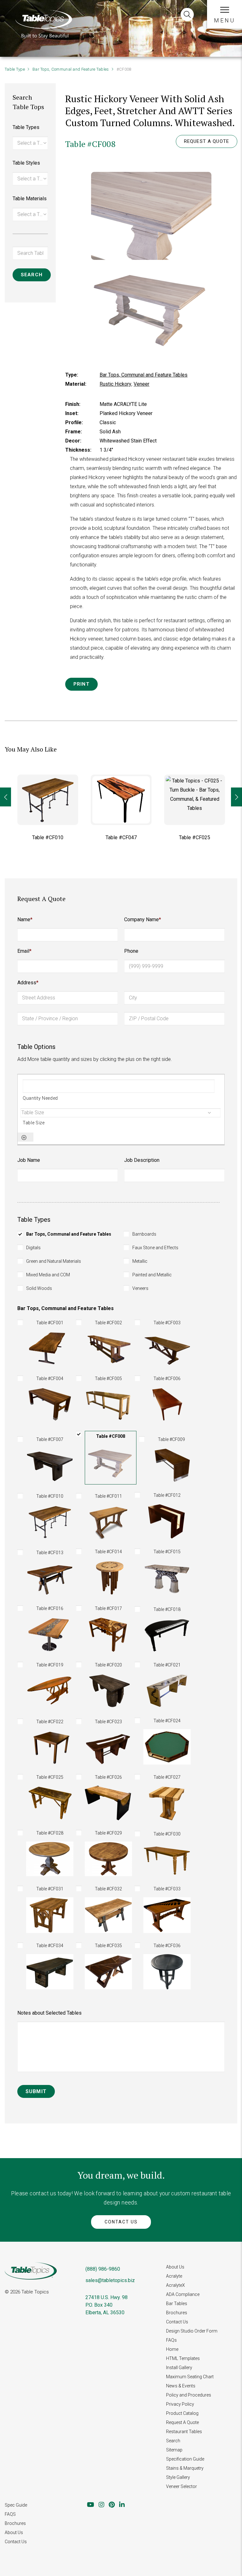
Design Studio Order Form (192, 2331)
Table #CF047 (121, 837)
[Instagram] (101, 2505)
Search (173, 2441)
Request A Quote (182, 2422)
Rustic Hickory (115, 384)
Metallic (140, 1261)
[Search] (187, 15)
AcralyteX (176, 2285)
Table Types (26, 127)
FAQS (10, 2514)
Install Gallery (179, 2368)
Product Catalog (182, 2413)
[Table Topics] (43, 23)
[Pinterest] (112, 2505)
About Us (175, 2267)
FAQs (171, 2340)
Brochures (177, 2313)
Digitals (33, 1248)
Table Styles (26, 163)
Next (236, 797)
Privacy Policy (180, 2404)
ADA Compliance (183, 2294)
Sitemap (174, 2450)
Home (172, 2349)
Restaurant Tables (184, 2432)
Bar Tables (177, 2304)
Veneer (141, 384)
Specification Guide (185, 2459)
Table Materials (30, 199)
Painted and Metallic (152, 1275)
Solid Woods (39, 1288)
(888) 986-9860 (103, 2269)
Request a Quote (207, 141)
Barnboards (144, 1234)
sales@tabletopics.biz (110, 2280)
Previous (6, 797)
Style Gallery (178, 2477)
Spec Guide (16, 2505)
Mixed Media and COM (48, 1275)
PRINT (81, 684)
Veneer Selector (181, 2486)
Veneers (140, 1288)
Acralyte (174, 2276)
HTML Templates (183, 2358)
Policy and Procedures (189, 2395)
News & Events (181, 2386)
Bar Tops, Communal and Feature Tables (71, 69)
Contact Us (121, 2222)
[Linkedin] (122, 2505)
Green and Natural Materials (54, 1261)
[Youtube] (91, 2505)
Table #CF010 (48, 837)
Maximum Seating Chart (190, 2377)
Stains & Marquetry (185, 2468)
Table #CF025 (195, 837)
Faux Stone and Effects (155, 1248)
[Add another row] (24, 1138)
